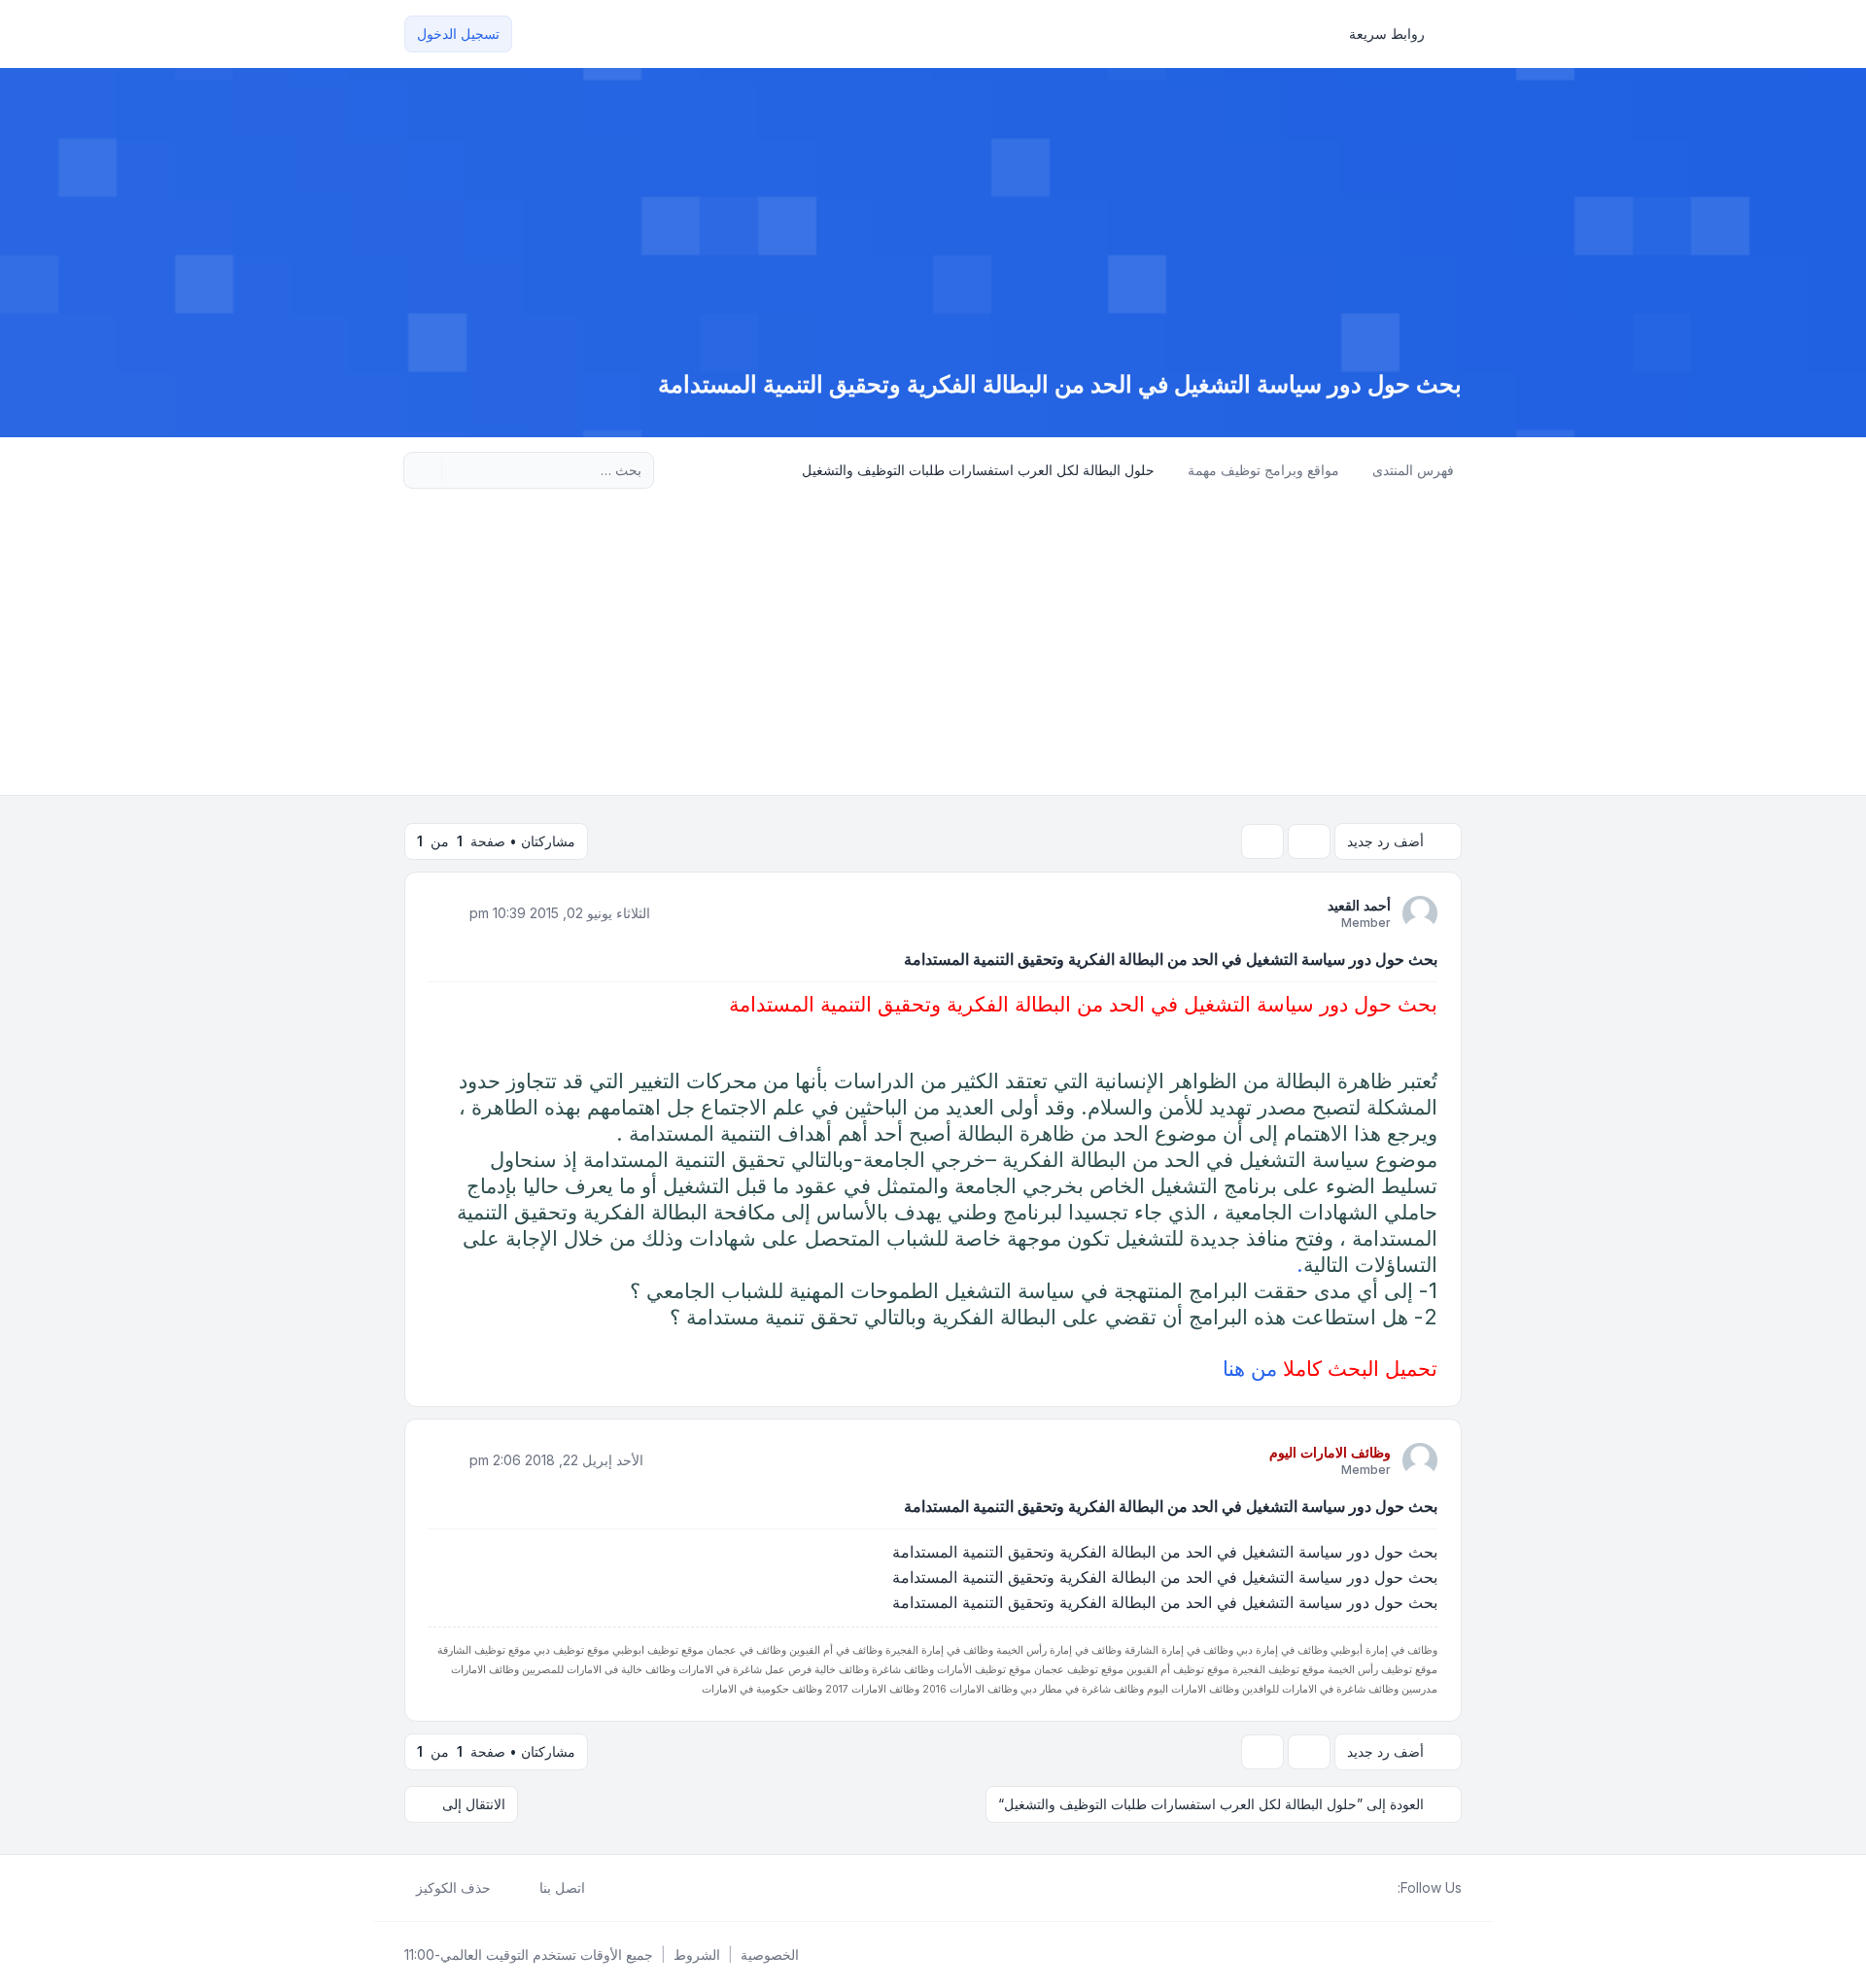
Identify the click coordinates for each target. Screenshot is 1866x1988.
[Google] (1339, 1888)
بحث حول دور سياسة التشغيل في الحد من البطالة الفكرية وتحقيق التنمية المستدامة (1171, 959)
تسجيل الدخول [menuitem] (458, 34)
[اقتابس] (445, 912)
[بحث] (459, 470)
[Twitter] (1370, 1888)
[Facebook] (1386, 1888)
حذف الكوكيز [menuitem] (453, 1887)
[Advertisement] (933, 649)
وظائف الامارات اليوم (1330, 1452)
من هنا (1250, 1368)
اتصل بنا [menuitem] (562, 1887)
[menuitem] (1396, 34)
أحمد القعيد (1359, 905)
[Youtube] (1355, 1888)
